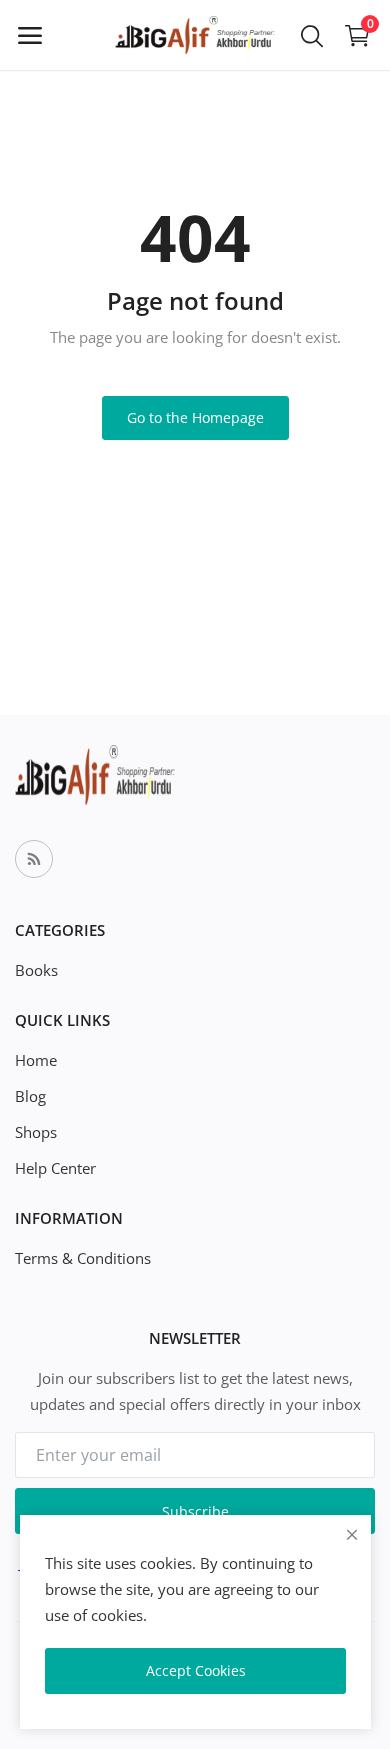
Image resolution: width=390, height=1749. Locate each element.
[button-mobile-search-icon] (312, 35)
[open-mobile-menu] (30, 35)
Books (36, 970)
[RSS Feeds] (34, 859)
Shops (36, 1132)
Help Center (55, 1168)
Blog (30, 1096)
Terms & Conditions (83, 1258)
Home (36, 1060)
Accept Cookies (196, 1670)
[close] (352, 1534)
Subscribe (195, 1511)
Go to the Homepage (195, 417)
